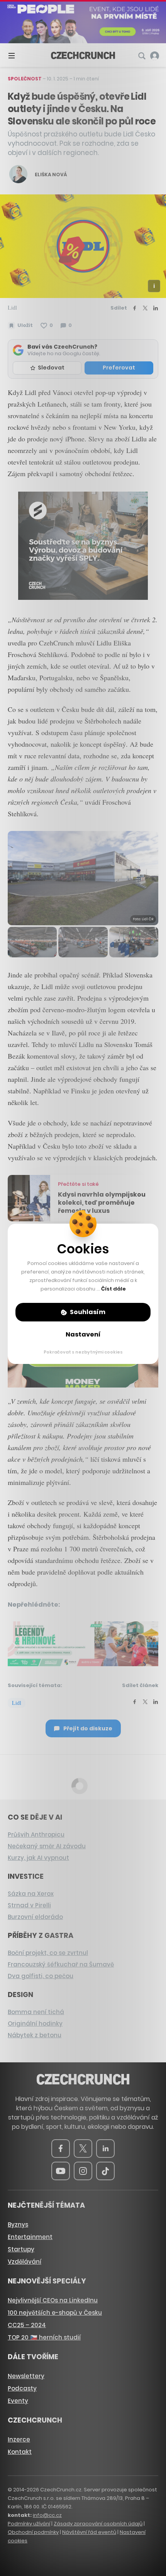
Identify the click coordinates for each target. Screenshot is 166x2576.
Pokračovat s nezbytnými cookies (83, 1352)
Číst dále (113, 1289)
